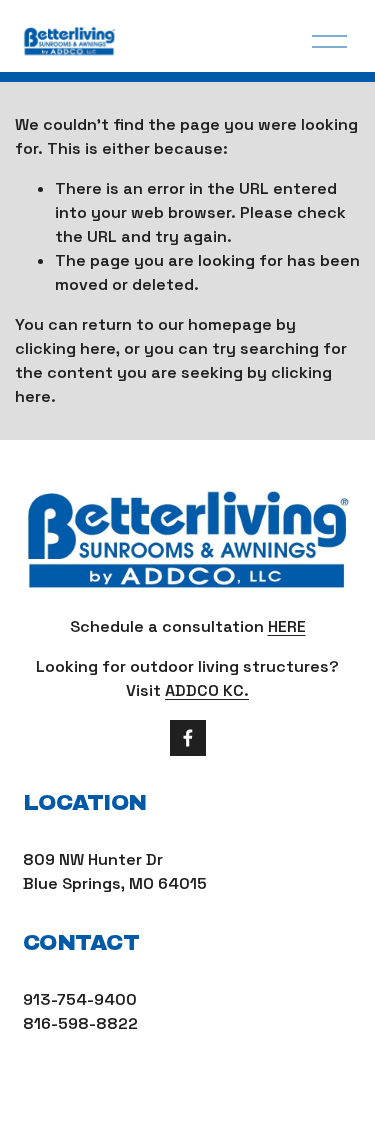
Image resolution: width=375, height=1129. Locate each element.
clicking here (65, 348)
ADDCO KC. (207, 690)
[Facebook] (188, 738)
